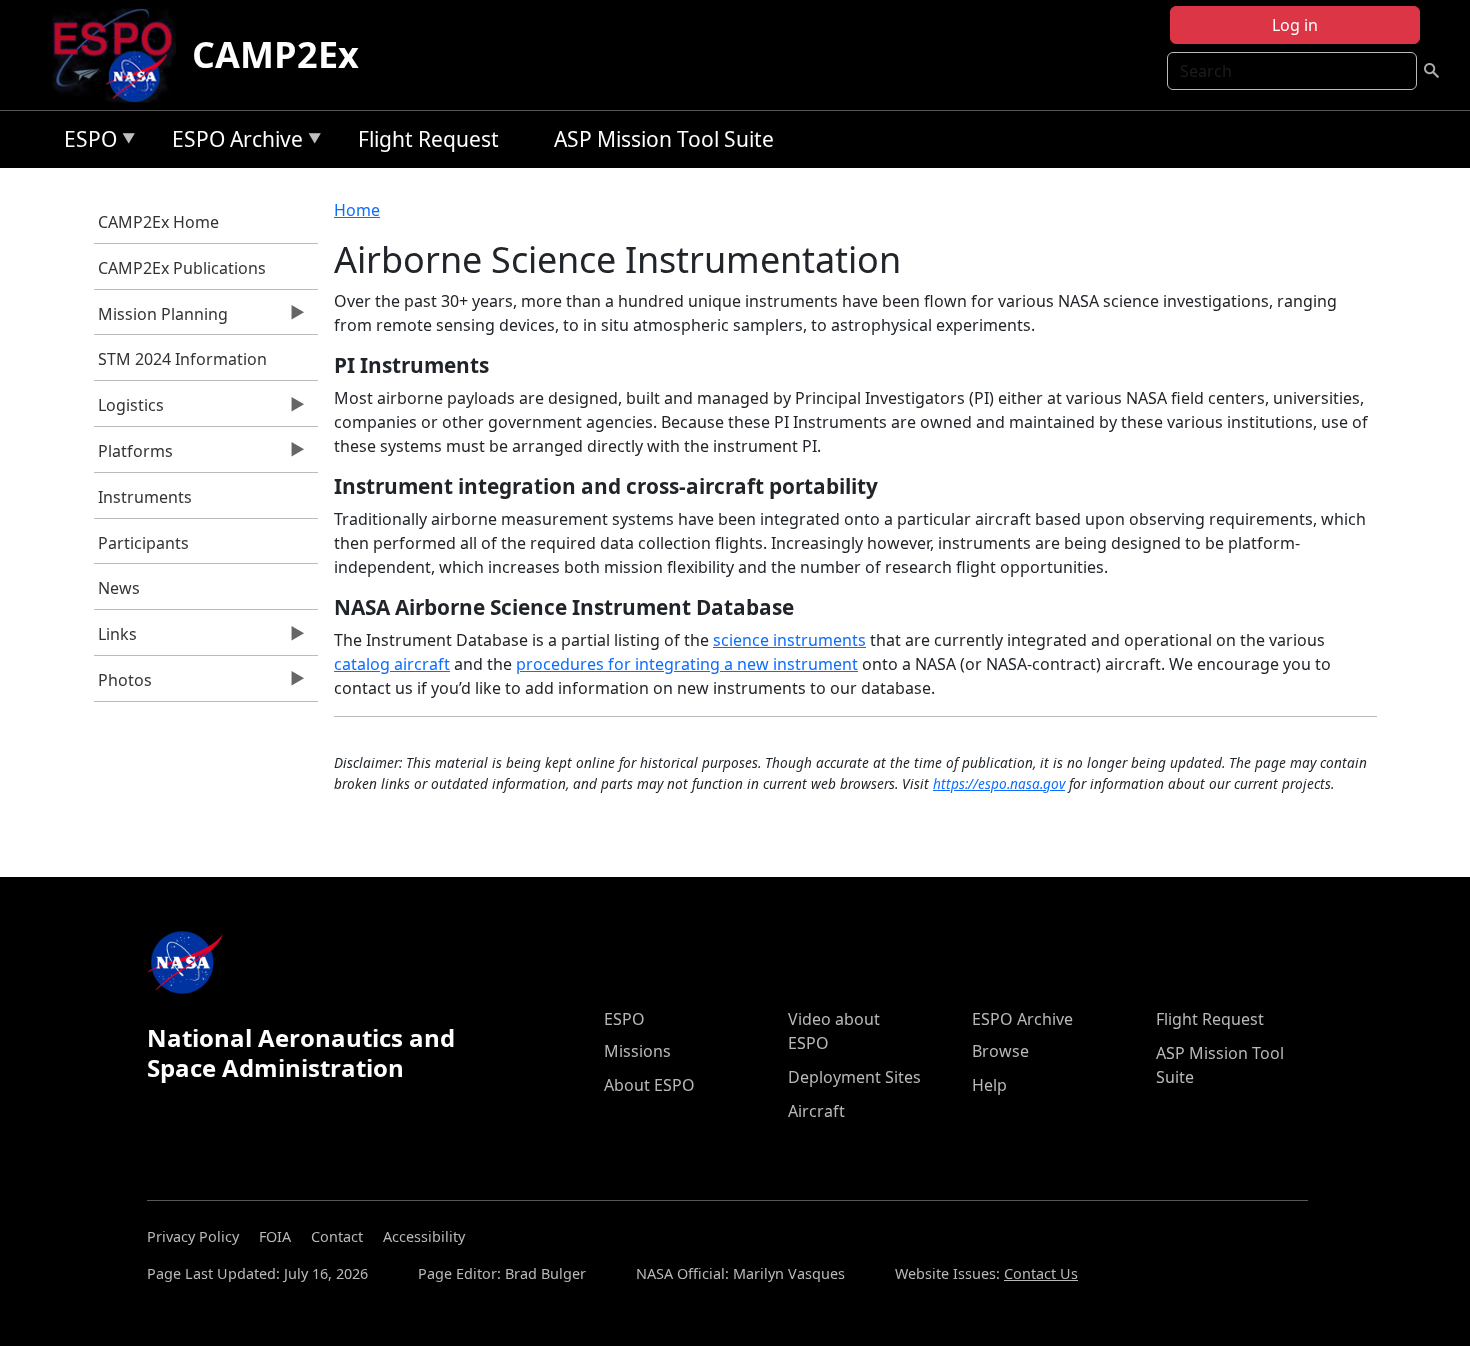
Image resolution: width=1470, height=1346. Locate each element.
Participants (143, 543)
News (119, 588)
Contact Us (1041, 1273)
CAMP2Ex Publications (182, 268)
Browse (1000, 1051)
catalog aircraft (392, 664)
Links (116, 639)
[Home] (120, 55)
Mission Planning (161, 319)
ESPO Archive (232, 142)
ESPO (85, 142)
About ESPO (649, 1085)
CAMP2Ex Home (158, 222)
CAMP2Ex (275, 54)
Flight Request (428, 139)
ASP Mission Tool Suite (664, 139)
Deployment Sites (854, 1077)
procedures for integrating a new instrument (687, 664)
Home (357, 210)
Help (989, 1085)
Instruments (145, 497)
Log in (1295, 25)
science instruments (789, 640)
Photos (123, 685)
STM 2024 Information (182, 359)
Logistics (129, 410)
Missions (637, 1051)
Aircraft (816, 1111)
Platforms (134, 456)
